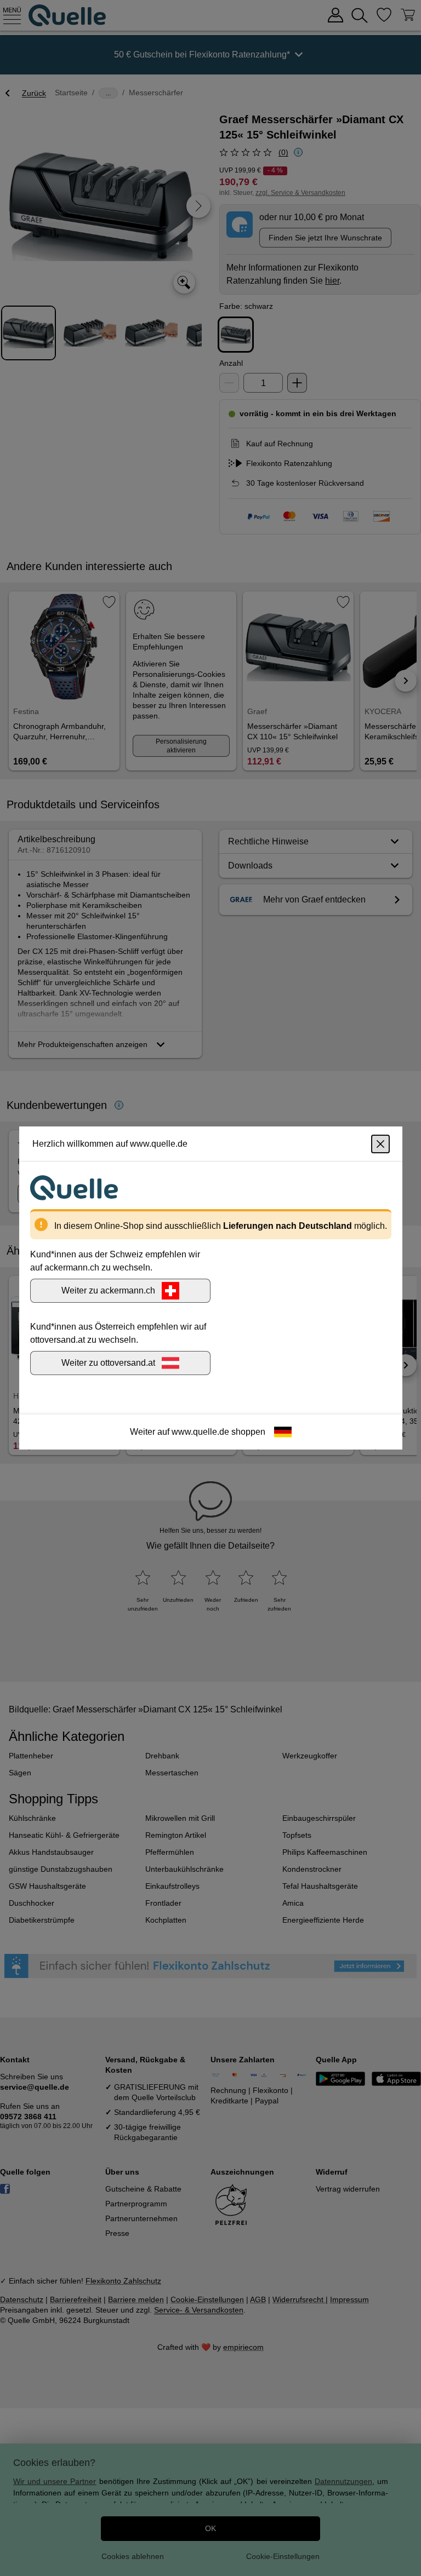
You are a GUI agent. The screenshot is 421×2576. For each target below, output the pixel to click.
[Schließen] (380, 1144)
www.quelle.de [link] (200, 1432)
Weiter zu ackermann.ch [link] (108, 1290)
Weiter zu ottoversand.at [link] (108, 1363)
